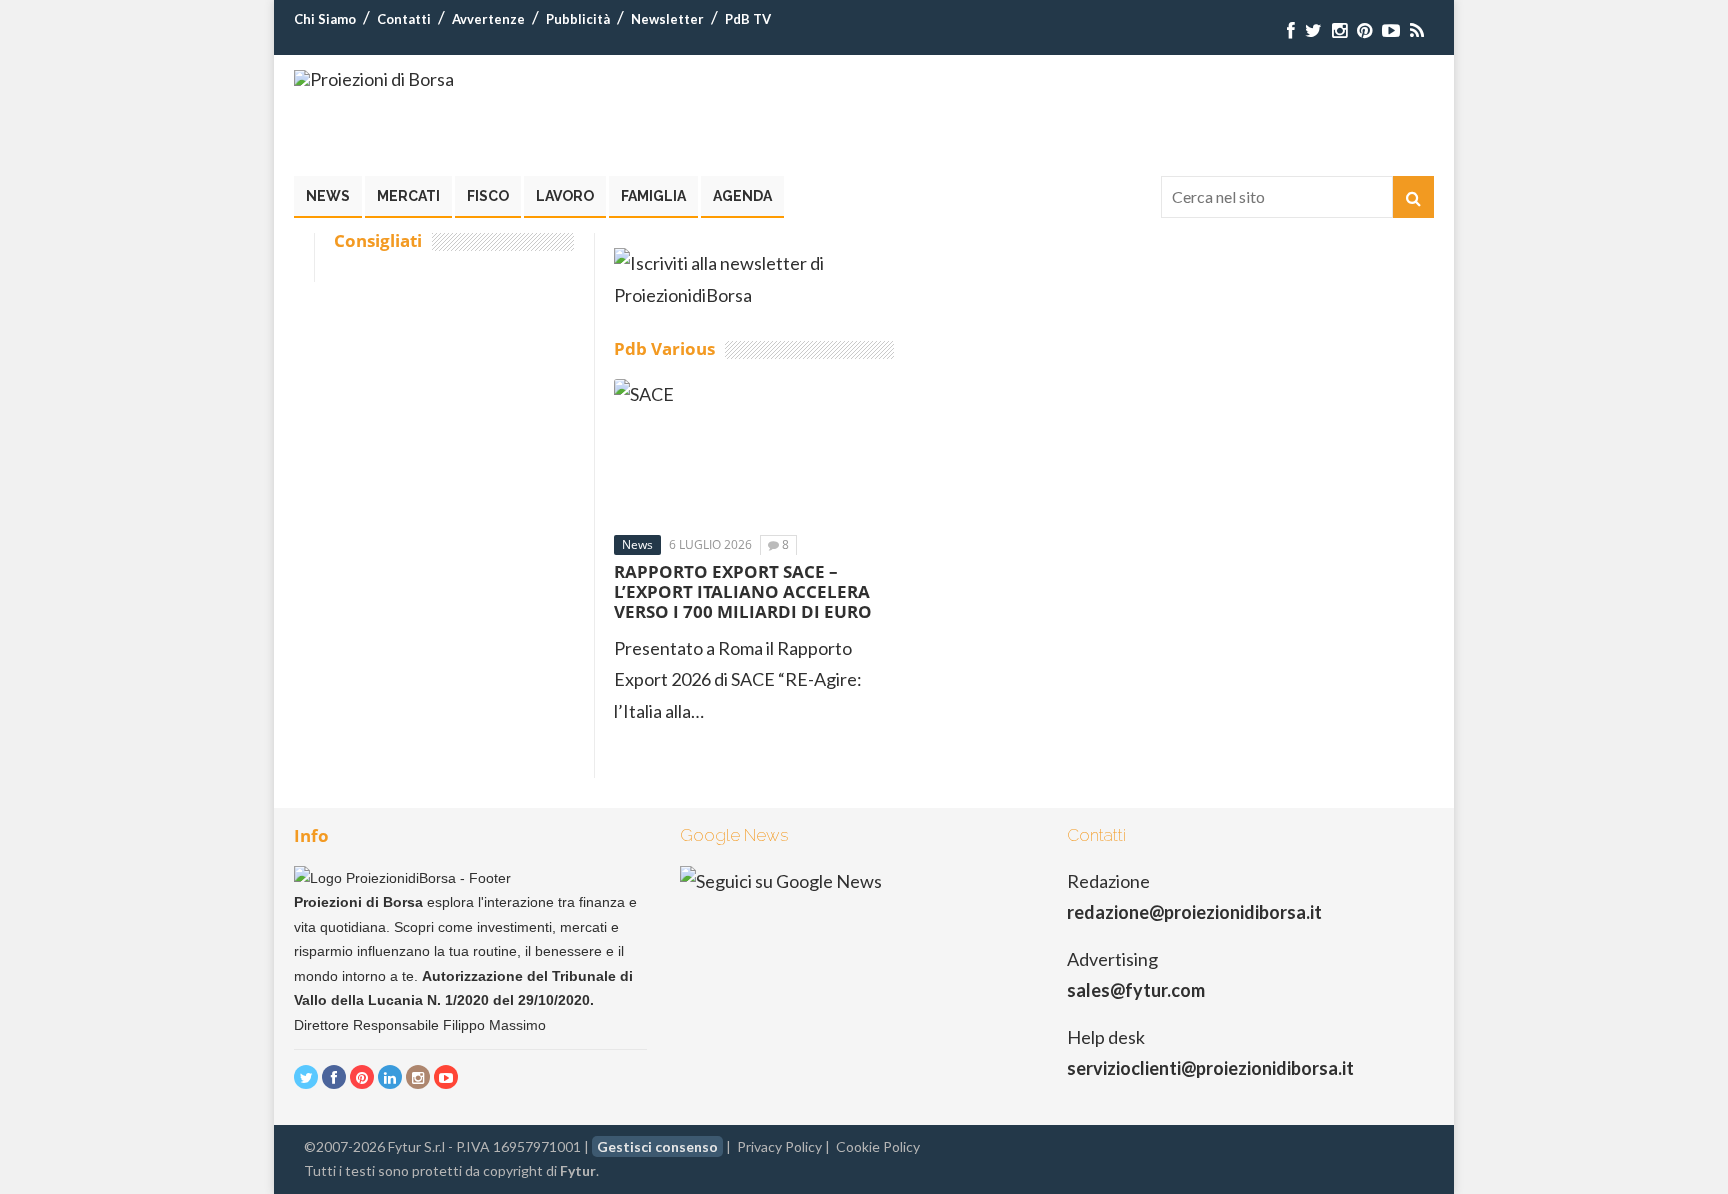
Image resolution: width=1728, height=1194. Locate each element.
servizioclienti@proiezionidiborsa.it (1210, 1068)
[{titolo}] (1291, 30)
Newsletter (667, 19)
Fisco (488, 196)
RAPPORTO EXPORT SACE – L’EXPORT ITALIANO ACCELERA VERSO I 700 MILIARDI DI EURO (743, 592)
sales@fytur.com (1136, 990)
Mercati (408, 196)
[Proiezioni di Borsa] (374, 79)
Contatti (404, 19)
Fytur (578, 1170)
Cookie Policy (878, 1146)
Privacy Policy (779, 1146)
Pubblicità (578, 19)
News (328, 196)
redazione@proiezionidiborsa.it (1194, 912)
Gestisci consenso (657, 1146)
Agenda (742, 196)
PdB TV (748, 19)
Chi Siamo (325, 19)
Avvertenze (488, 19)
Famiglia (653, 196)
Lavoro (565, 196)
